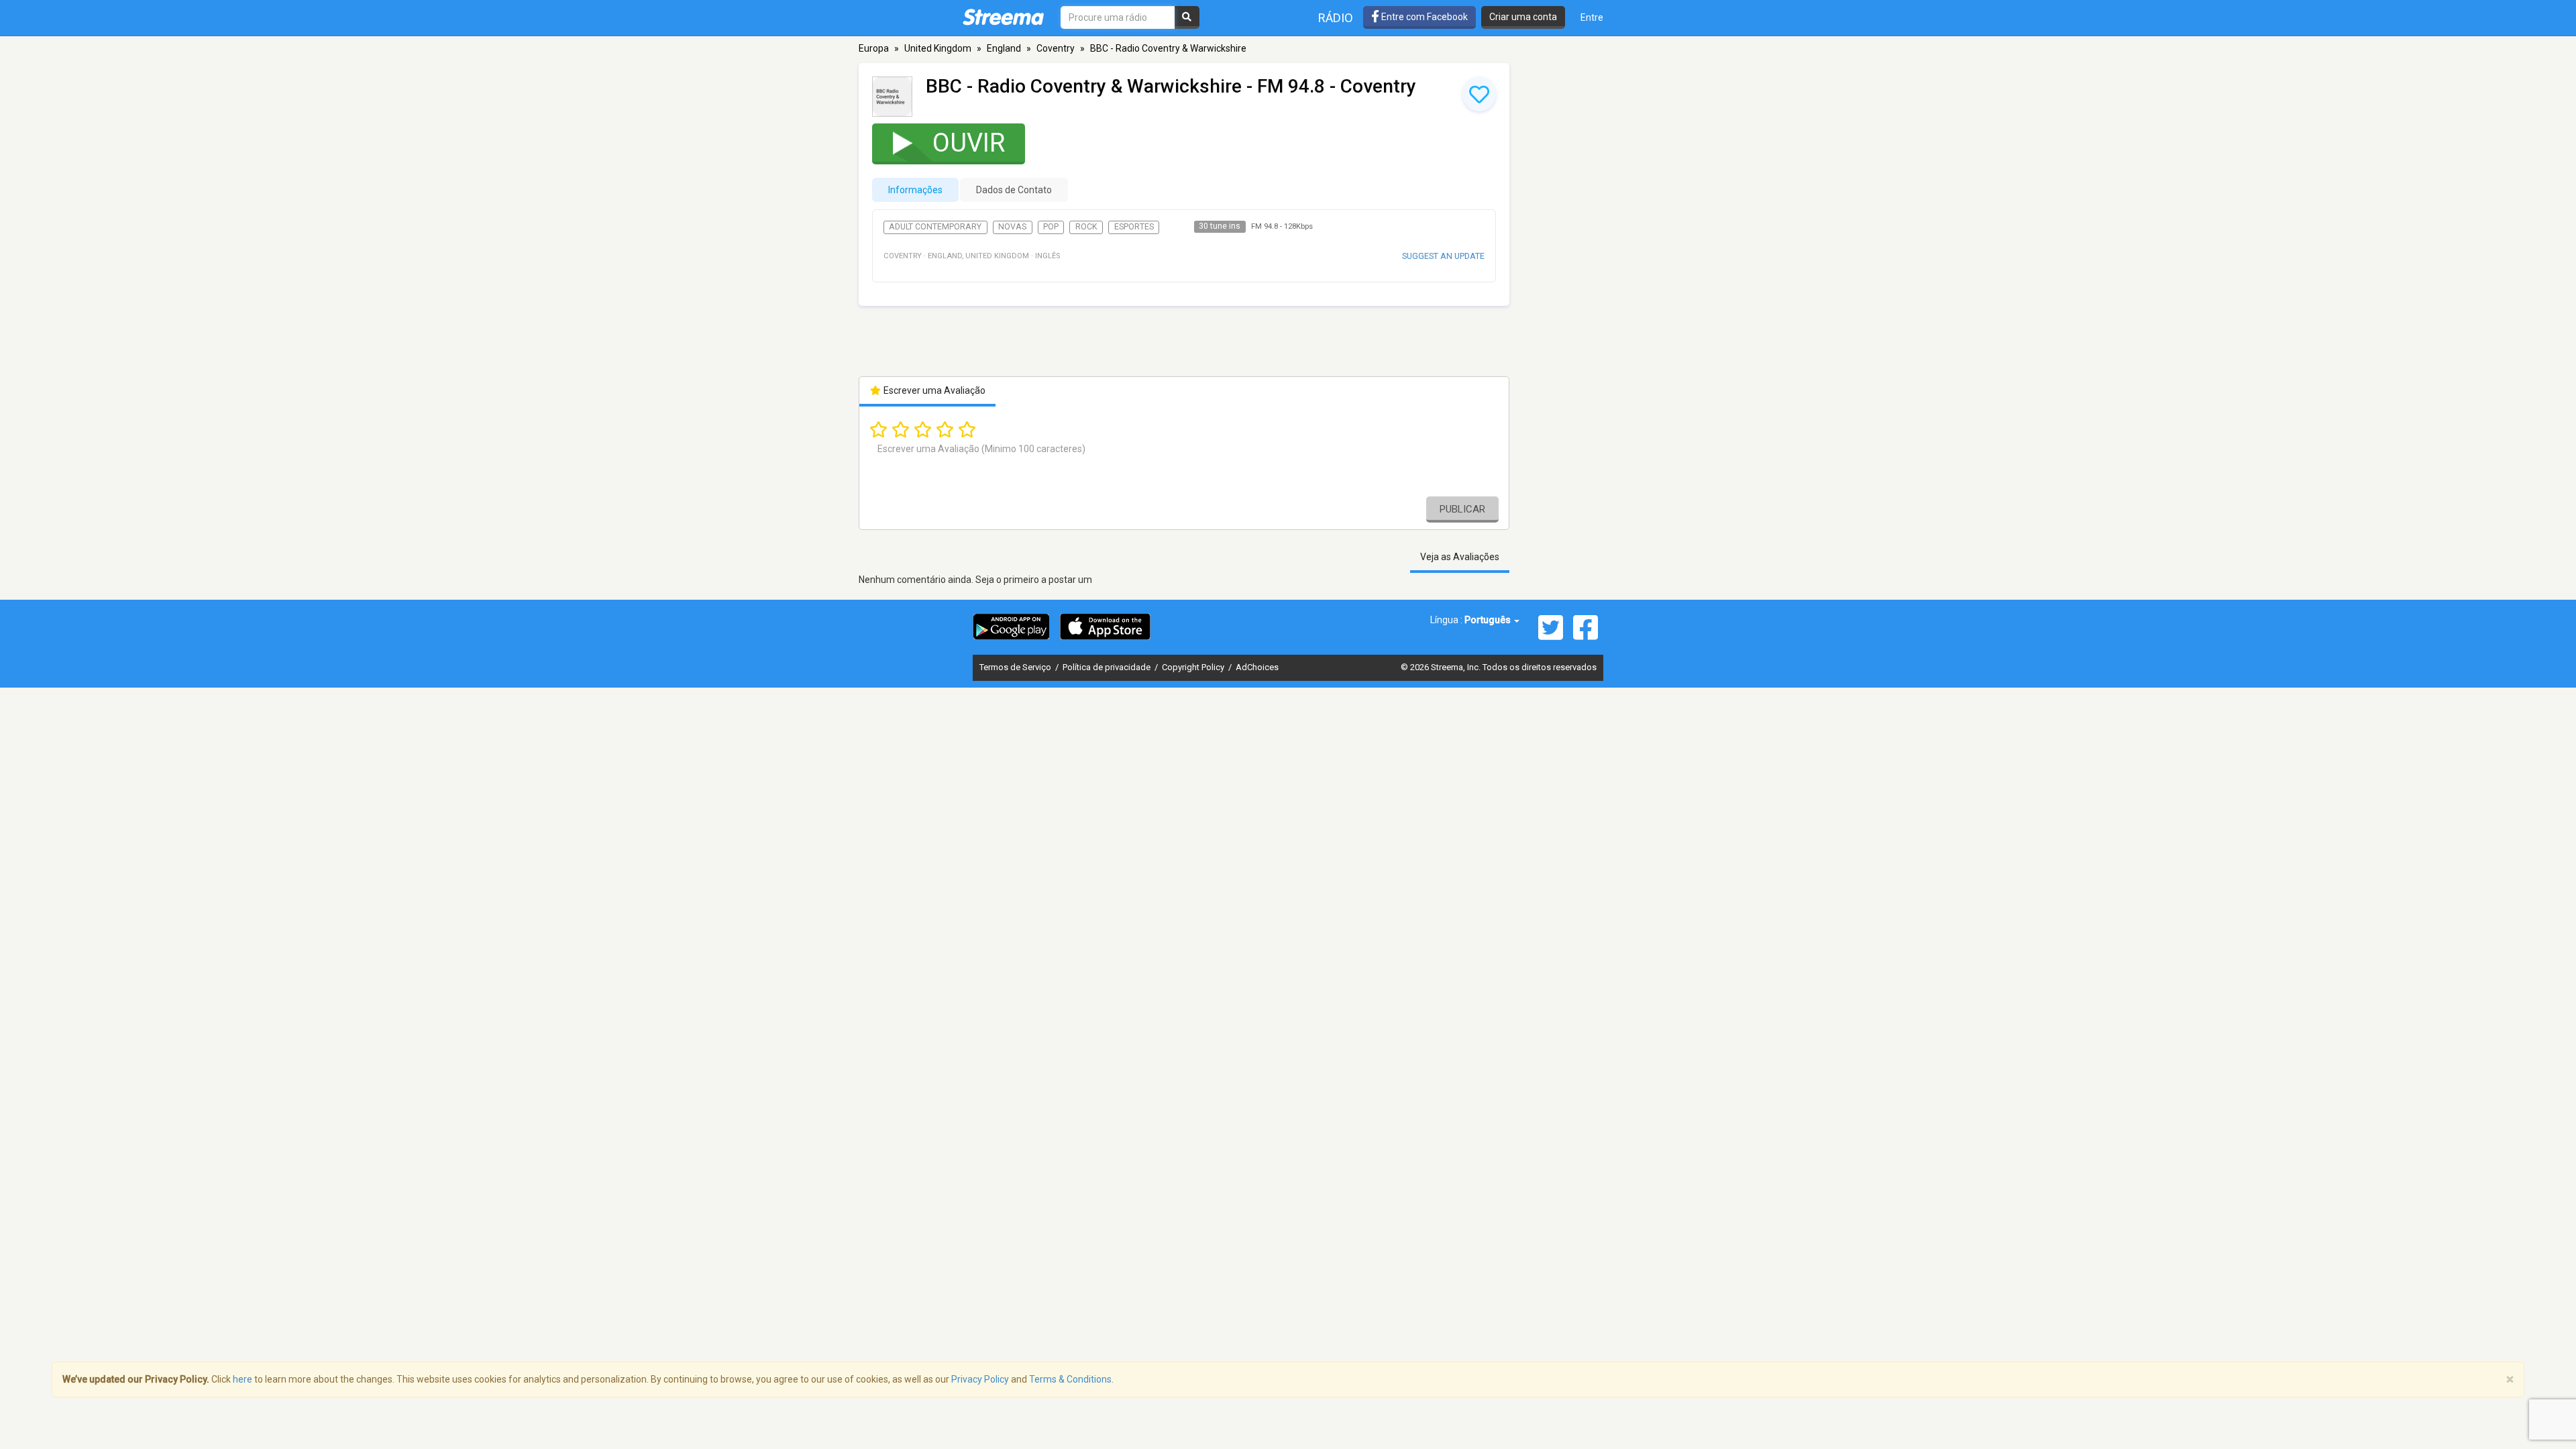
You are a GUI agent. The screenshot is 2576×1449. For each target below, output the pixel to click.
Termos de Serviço (1016, 667)
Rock (1086, 227)
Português (1489, 620)
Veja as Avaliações (1460, 557)
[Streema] (1003, 17)
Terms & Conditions (1070, 1379)
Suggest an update (1443, 256)
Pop (1051, 227)
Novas (1012, 227)
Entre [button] (1592, 17)
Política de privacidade (1108, 667)
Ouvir (969, 143)
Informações (915, 190)
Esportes (1134, 227)
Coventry (1056, 48)
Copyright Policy (1194, 667)
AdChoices (1257, 667)
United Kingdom (938, 48)
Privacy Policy (980, 1379)
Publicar (1462, 509)
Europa (874, 48)
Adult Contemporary (935, 227)
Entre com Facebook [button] (1424, 17)
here (243, 1379)
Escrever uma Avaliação (933, 390)
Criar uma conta (1523, 17)
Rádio (1336, 18)
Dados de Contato (1014, 190)
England (1004, 48)
